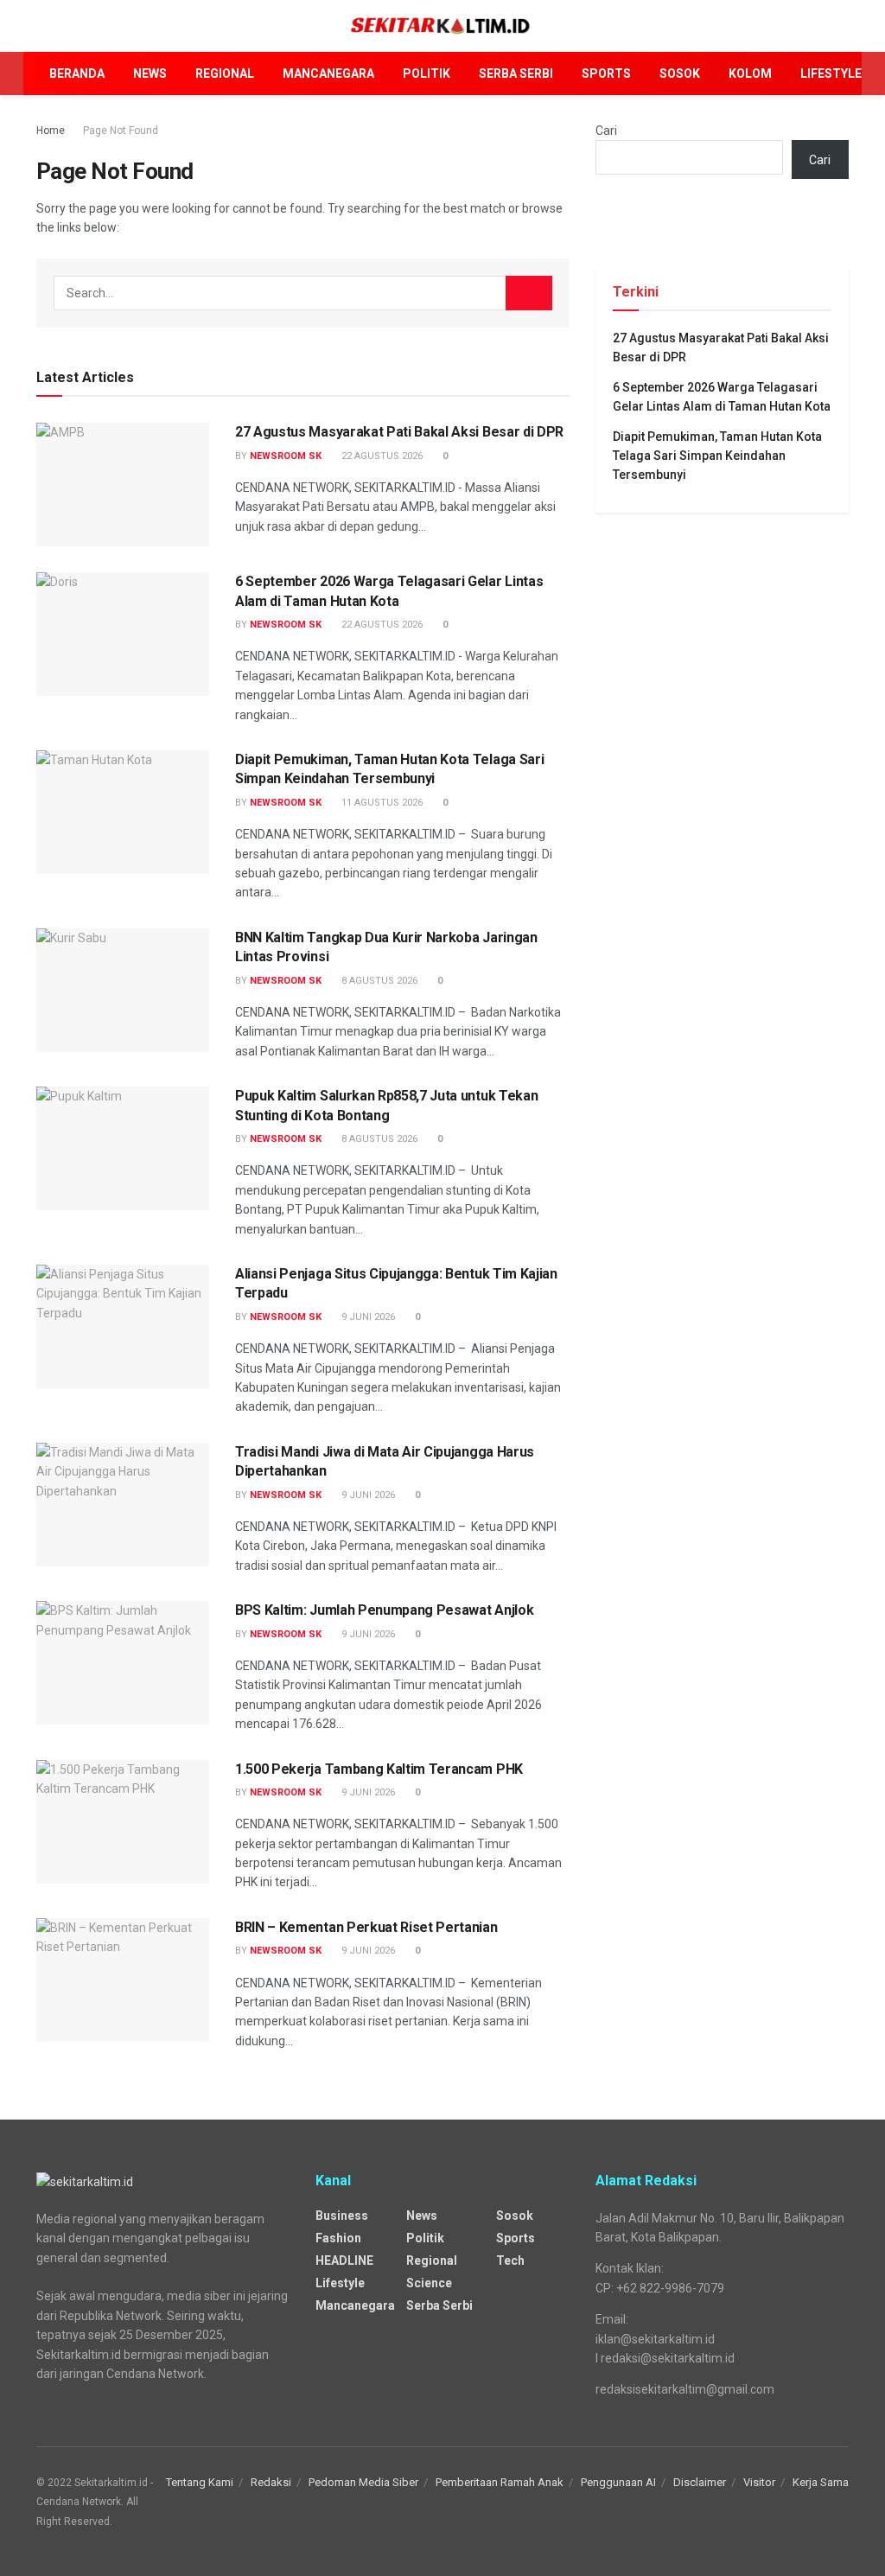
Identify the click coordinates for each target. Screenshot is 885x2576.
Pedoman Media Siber (363, 2482)
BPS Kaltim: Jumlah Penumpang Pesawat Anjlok (384, 1610)
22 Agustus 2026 (381, 456)
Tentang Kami (200, 2482)
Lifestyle (831, 73)
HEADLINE (344, 2260)
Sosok (680, 73)
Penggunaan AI (618, 2482)
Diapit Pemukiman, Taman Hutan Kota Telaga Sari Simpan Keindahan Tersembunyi (717, 456)
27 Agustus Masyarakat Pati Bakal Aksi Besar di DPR (399, 432)
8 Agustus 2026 (378, 981)
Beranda (77, 73)
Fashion (338, 2238)
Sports (606, 73)
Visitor (759, 2482)
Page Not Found (121, 131)
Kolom (750, 73)
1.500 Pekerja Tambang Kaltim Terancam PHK (379, 1769)
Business (342, 2216)
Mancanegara (328, 73)
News (150, 73)
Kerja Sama (821, 2482)
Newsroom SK (286, 456)
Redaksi (271, 2482)
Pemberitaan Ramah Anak (500, 2482)
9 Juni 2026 (367, 1317)
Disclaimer (700, 2482)
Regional (225, 73)
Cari (606, 131)
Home (51, 131)
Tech (510, 2260)
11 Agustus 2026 (381, 803)
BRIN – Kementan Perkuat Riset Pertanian (366, 1927)
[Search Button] (529, 293)
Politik (427, 73)
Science (429, 2283)
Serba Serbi (516, 73)
